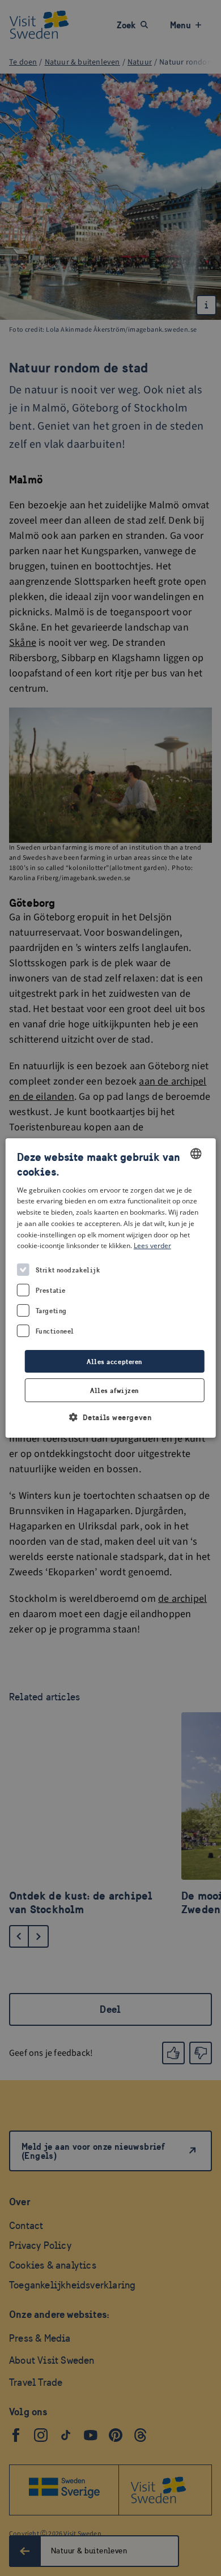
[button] (111, 1417)
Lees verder (152, 1246)
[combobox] (195, 1154)
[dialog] (111, 1288)
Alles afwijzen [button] (114, 1390)
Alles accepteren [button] (114, 1362)
